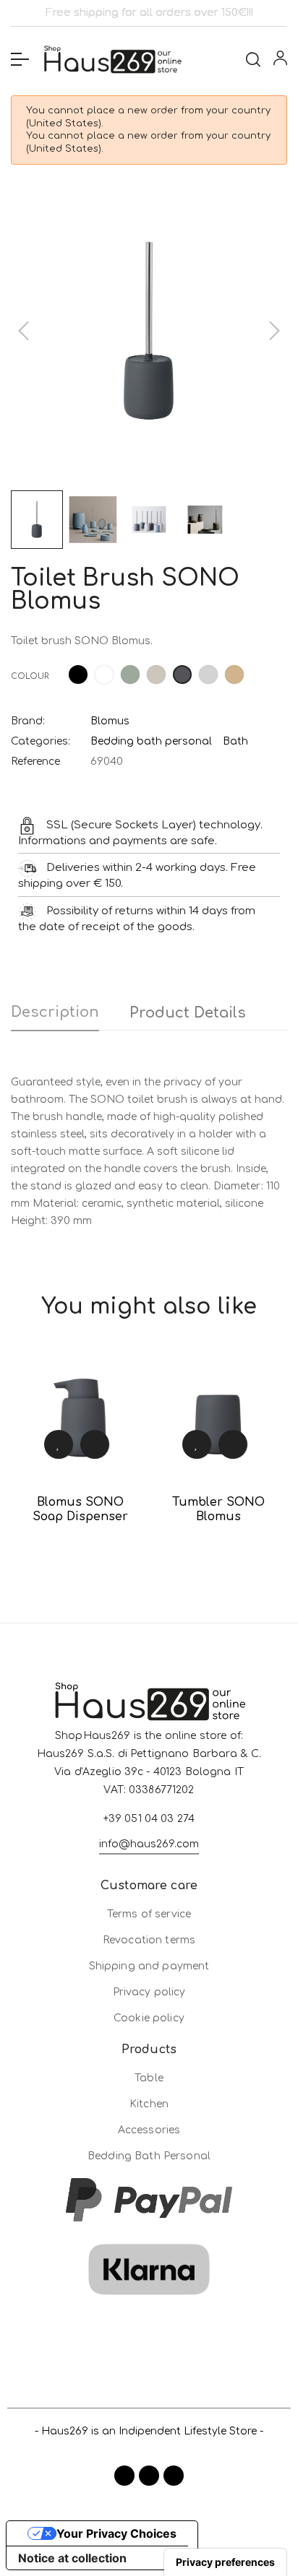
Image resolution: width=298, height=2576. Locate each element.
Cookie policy (149, 2018)
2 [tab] (149, 1567)
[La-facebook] (124, 2476)
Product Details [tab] (188, 1013)
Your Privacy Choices (116, 2533)
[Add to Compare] (95, 1444)
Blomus (110, 721)
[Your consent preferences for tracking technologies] (225, 2562)
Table (149, 2078)
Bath (235, 741)
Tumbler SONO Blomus (218, 1509)
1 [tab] (135, 1567)
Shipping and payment (149, 1966)
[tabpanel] (80, 1453)
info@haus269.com (149, 1844)
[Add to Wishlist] (59, 1444)
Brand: (28, 721)
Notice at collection (72, 2558)
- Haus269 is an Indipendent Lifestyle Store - (149, 2431)
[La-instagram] (149, 2476)
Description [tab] (55, 1012)
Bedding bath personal (151, 741)
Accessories (149, 2130)
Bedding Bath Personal (149, 2156)
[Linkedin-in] (174, 2476)
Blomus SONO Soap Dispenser (80, 1509)
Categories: (41, 741)
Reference (35, 762)
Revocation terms (149, 1940)
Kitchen (149, 2104)
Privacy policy (149, 1992)
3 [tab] (163, 1567)
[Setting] (280, 61)
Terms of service (149, 1914)
